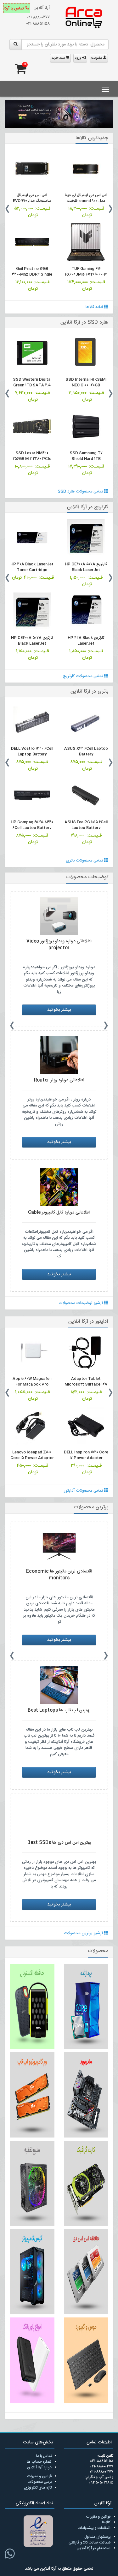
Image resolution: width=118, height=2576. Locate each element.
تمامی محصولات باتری (85, 861)
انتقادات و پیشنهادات (94, 2528)
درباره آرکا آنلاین (39, 2467)
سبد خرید (59, 58)
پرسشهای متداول (97, 2537)
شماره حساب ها (39, 2462)
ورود (79, 58)
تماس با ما (44, 2456)
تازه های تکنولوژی (38, 2488)
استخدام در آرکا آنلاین (93, 2548)
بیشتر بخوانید (59, 1010)
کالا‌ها (106, 2522)
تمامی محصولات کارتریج (84, 676)
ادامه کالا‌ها (95, 307)
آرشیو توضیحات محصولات (81, 1303)
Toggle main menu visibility (106, 89)
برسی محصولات (39, 2482)
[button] (9, 118)
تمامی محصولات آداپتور (84, 1491)
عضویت (97, 58)
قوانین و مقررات (39, 2476)
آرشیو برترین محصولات (84, 1933)
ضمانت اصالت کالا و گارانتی (90, 2543)
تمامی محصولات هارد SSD (81, 492)
